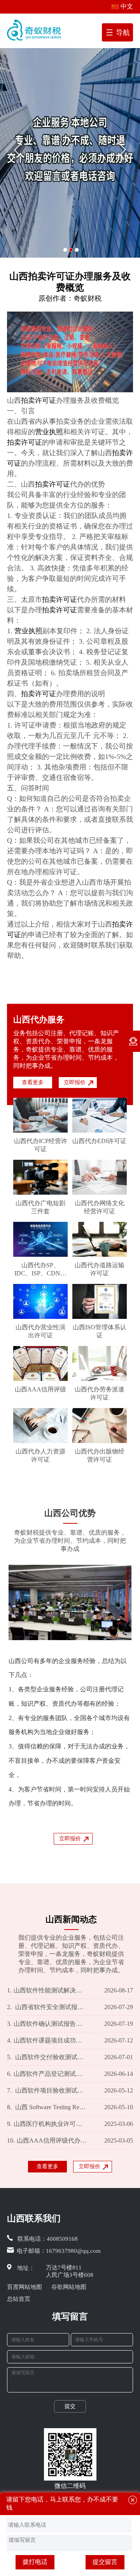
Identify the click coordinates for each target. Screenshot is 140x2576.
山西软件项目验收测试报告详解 (47, 2090)
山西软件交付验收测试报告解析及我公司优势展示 (47, 2057)
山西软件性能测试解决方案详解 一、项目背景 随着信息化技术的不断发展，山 (47, 1990)
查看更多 (33, 1082)
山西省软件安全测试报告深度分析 (47, 2007)
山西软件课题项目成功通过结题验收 (47, 2040)
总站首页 (19, 2299)
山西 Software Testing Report (47, 2107)
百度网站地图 (24, 2287)
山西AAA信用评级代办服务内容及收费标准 (47, 2140)
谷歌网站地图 (69, 2287)
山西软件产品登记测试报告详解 (47, 2074)
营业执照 (49, 432)
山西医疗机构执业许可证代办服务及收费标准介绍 (47, 2124)
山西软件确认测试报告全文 (47, 2024)
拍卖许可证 (38, 400)
